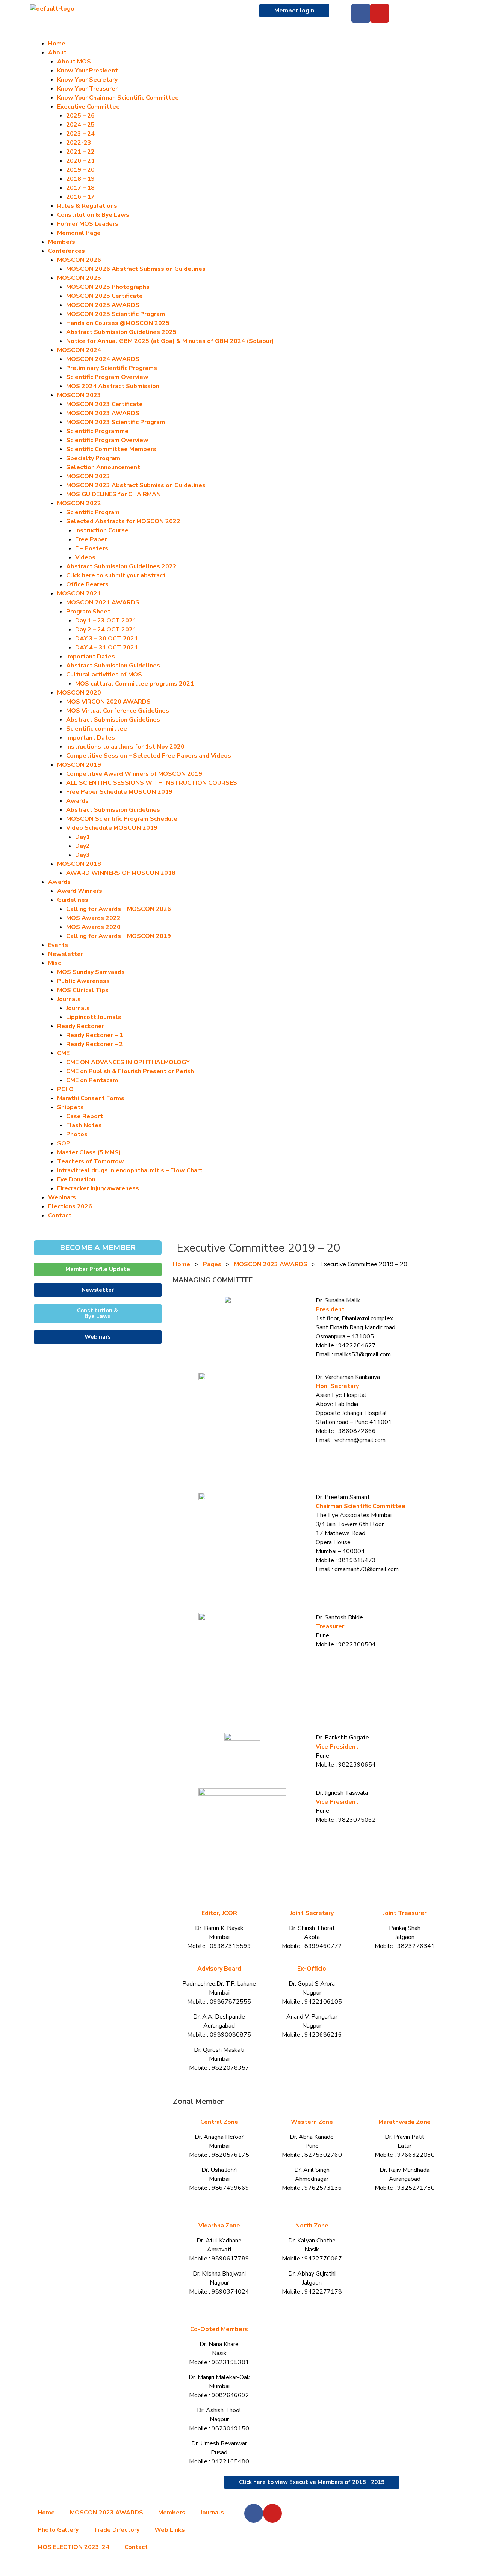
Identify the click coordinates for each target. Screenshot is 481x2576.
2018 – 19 (80, 179)
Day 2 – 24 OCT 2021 (106, 630)
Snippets (70, 1107)
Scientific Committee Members (111, 449)
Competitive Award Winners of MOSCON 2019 (134, 774)
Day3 (82, 855)
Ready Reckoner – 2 (95, 1044)
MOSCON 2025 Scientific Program (116, 314)
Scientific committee (97, 729)
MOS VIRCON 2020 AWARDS (108, 702)
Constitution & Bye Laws (93, 215)
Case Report (85, 1116)
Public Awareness (83, 981)
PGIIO (65, 1089)
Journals (78, 1008)
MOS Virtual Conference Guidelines (118, 711)
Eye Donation (76, 1179)
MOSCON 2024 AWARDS (103, 359)
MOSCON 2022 (79, 503)
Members (62, 242)
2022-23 (79, 143)
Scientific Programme (97, 431)
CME (63, 1053)
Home (57, 44)
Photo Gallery (58, 2530)
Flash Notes (84, 1125)
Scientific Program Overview (107, 377)
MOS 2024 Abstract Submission (113, 386)
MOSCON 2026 (79, 260)
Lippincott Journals (94, 1017)
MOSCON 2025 (79, 278)
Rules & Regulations (87, 206)
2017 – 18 (80, 188)
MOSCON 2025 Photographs (108, 287)
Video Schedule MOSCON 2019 (112, 828)
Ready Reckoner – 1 (95, 1035)
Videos (85, 557)
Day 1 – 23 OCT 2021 (106, 621)
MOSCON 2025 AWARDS (103, 305)
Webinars (62, 1197)
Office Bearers (87, 584)
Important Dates (91, 657)
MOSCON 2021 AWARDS (103, 602)
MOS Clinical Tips (83, 990)
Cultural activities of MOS (104, 675)
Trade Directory (116, 2530)
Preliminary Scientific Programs (112, 368)
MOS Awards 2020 (93, 927)
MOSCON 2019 (79, 765)
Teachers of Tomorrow (91, 1161)
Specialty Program (93, 458)
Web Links (170, 2530)
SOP (64, 1143)
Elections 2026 (70, 1206)
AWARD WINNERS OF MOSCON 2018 (121, 873)
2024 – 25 (80, 125)
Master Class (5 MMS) (89, 1152)
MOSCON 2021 (79, 593)
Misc (54, 963)
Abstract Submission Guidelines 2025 (121, 332)
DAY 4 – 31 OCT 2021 (107, 648)
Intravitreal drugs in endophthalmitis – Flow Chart (130, 1170)
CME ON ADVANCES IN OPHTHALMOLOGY (128, 1062)
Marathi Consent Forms (91, 1098)
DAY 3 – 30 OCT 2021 (107, 639)
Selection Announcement (103, 467)
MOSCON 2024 (79, 350)
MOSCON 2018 (79, 864)
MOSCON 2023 (79, 395)
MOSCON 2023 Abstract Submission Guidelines (136, 485)
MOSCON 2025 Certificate (104, 296)
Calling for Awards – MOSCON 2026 (119, 909)
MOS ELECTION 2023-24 (73, 2547)
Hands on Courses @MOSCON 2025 (118, 323)
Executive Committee (88, 107)
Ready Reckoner (81, 1026)
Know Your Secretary (87, 80)
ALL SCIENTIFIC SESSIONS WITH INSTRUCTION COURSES (152, 783)
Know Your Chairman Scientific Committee (118, 98)
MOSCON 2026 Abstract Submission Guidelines (136, 269)
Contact (60, 1216)
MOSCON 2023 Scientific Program (116, 422)
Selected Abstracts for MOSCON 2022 (123, 521)
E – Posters (92, 548)
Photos (77, 1134)
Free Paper (91, 539)
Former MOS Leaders (88, 224)
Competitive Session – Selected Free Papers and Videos (149, 756)
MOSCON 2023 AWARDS (103, 413)
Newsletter (66, 954)
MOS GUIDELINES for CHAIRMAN (113, 494)
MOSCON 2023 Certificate (104, 404)
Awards (77, 801)
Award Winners (80, 891)
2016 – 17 (80, 197)
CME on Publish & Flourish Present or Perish (130, 1071)
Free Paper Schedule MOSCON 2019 (119, 792)
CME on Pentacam (92, 1080)
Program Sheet (88, 612)
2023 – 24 (80, 134)
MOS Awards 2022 (93, 918)
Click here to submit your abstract (116, 575)
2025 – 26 (80, 116)
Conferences (67, 251)
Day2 (82, 846)
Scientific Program (93, 512)
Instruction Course (102, 530)
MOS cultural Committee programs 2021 (135, 684)
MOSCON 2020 (79, 693)
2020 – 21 (80, 161)
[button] (240, 35)
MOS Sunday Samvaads (91, 972)
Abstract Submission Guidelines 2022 (121, 566)
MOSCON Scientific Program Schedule (122, 819)
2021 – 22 (80, 152)
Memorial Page (79, 233)
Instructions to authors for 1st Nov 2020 (125, 747)
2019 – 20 (80, 170)
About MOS (74, 62)
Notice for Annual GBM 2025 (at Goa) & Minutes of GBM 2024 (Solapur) (170, 341)
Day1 (82, 837)
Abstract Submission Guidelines (113, 666)
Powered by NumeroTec (241, 2568)
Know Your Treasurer (87, 89)
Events (58, 945)
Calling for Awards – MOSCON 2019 (119, 936)
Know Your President (88, 71)
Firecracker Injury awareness (98, 1188)
